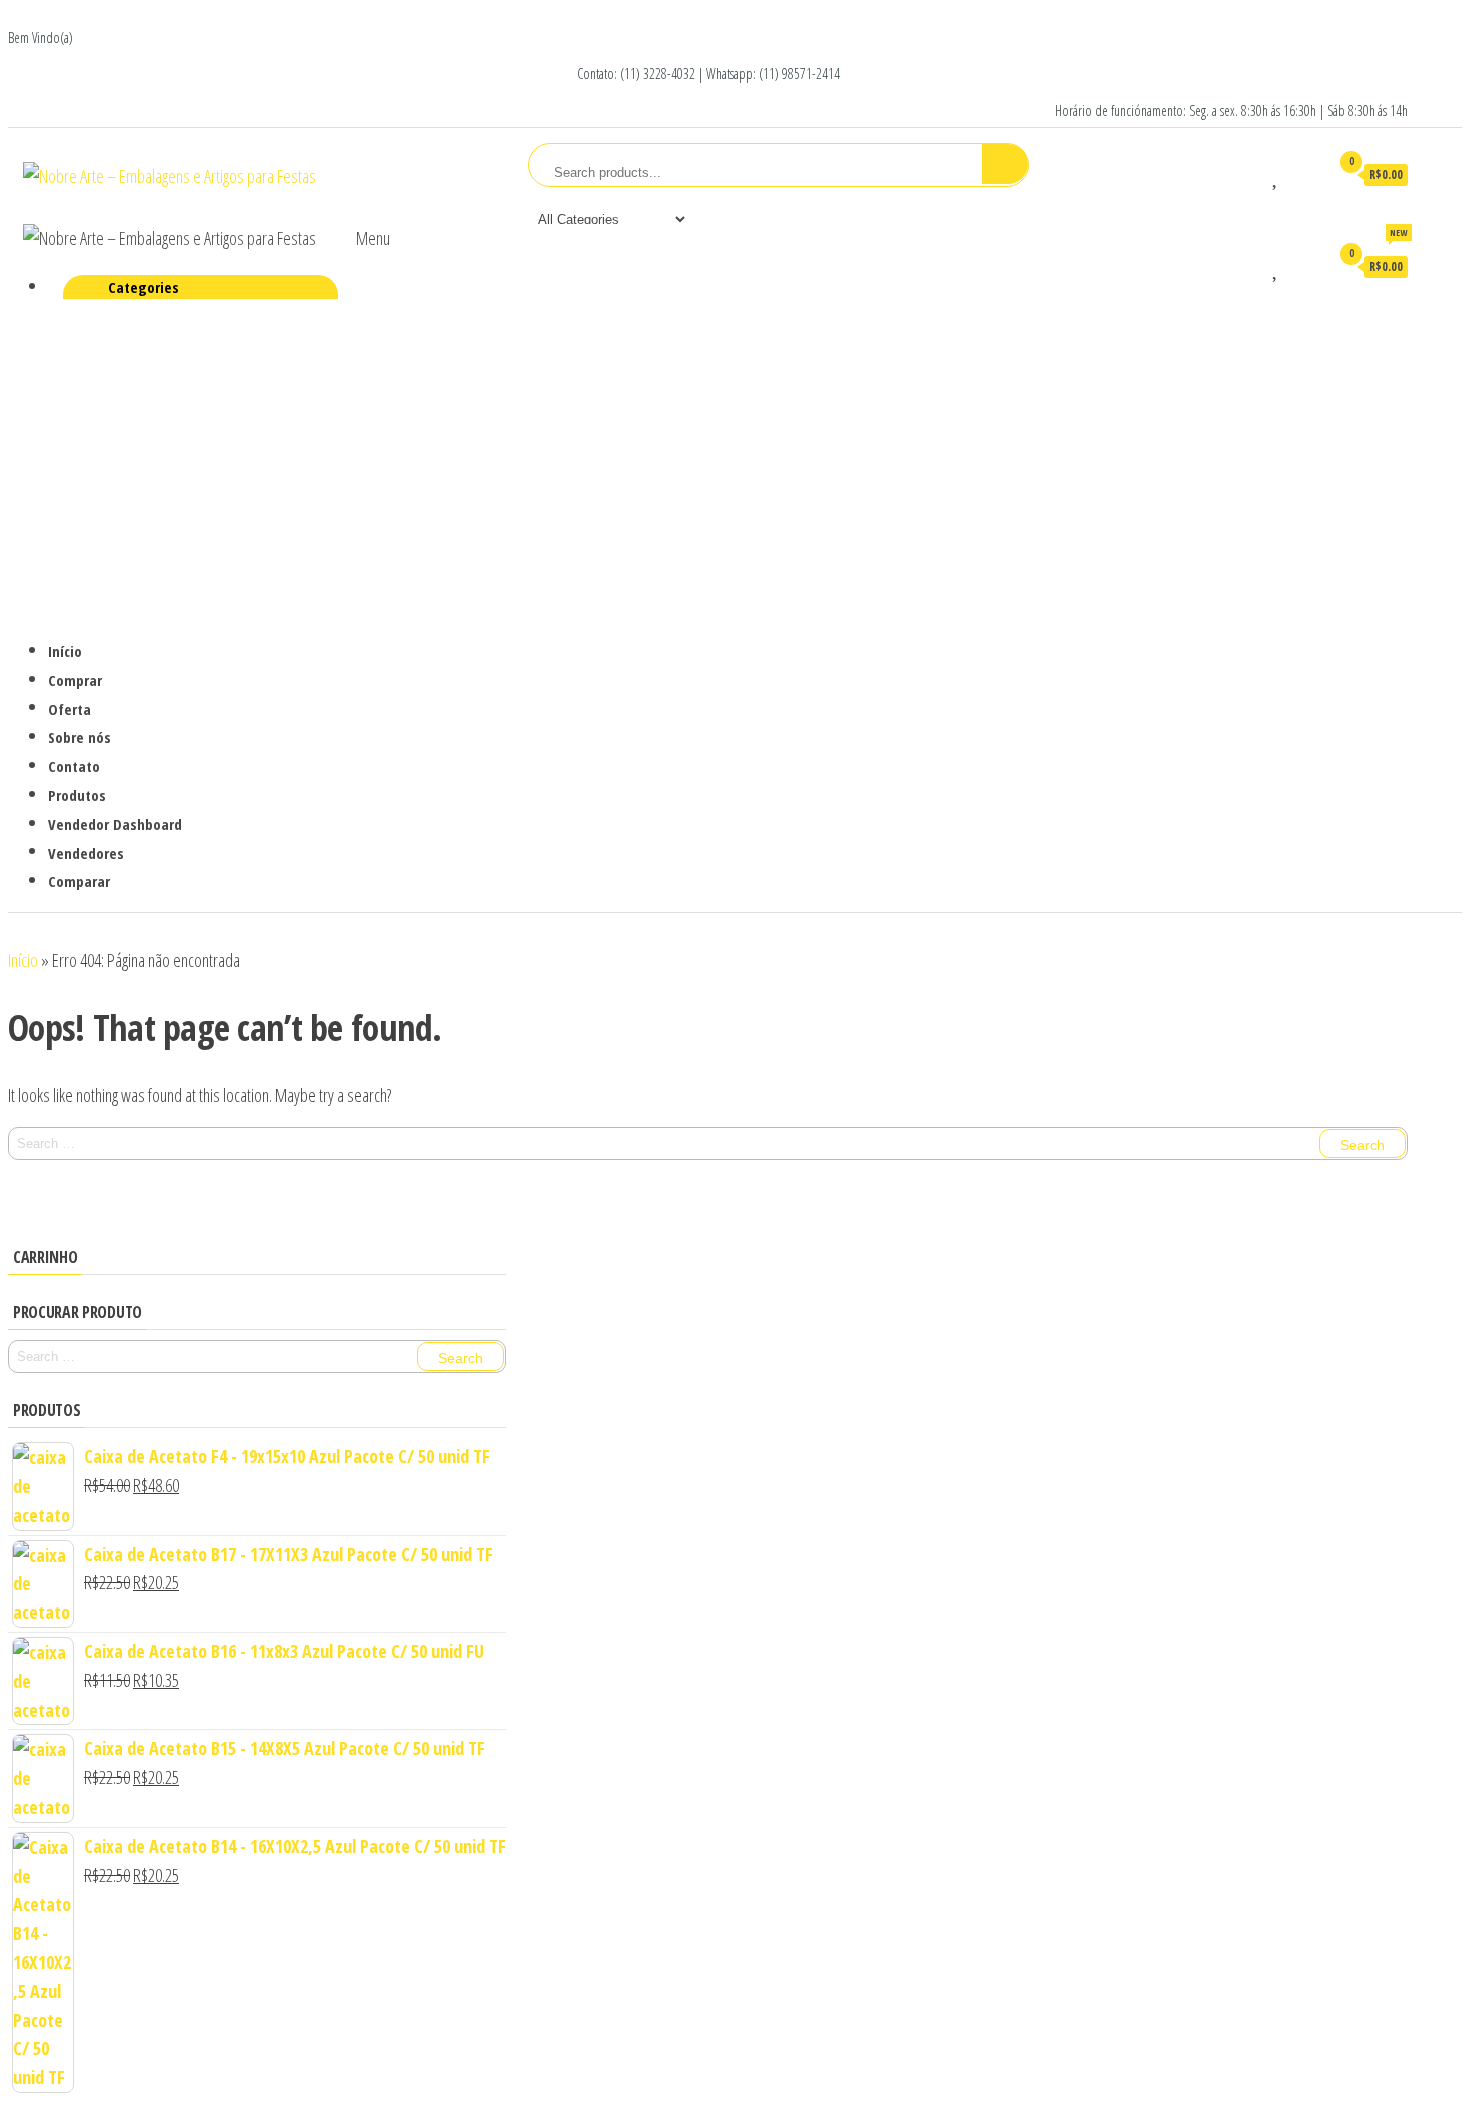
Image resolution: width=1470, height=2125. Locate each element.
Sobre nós (79, 737)
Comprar (75, 680)
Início (65, 651)
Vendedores (86, 853)
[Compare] (1247, 174)
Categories (143, 287)
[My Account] (1306, 174)
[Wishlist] (1276, 174)
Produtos (77, 794)
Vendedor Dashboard (115, 824)
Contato (74, 766)
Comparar (79, 881)
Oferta (69, 708)
